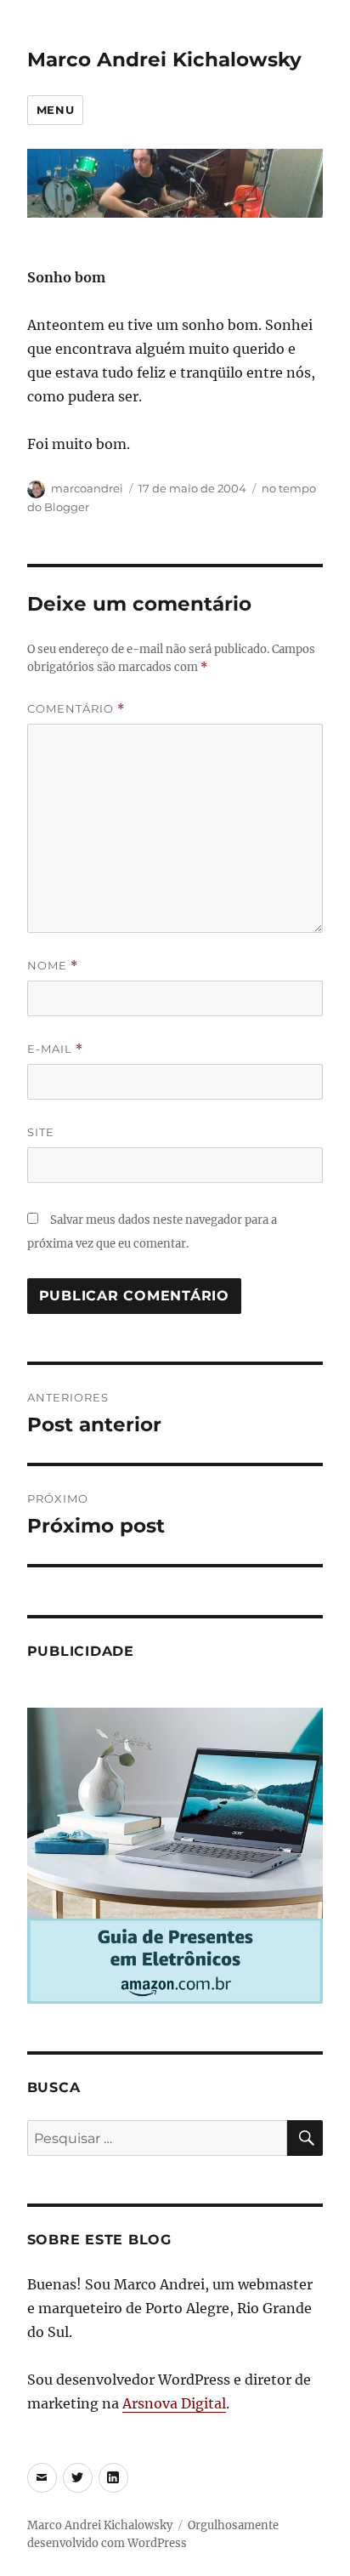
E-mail (55, 1049)
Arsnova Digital (174, 2403)
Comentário (76, 709)
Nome (53, 966)
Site (41, 1132)
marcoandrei (87, 488)
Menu (55, 110)
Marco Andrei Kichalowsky (164, 60)
